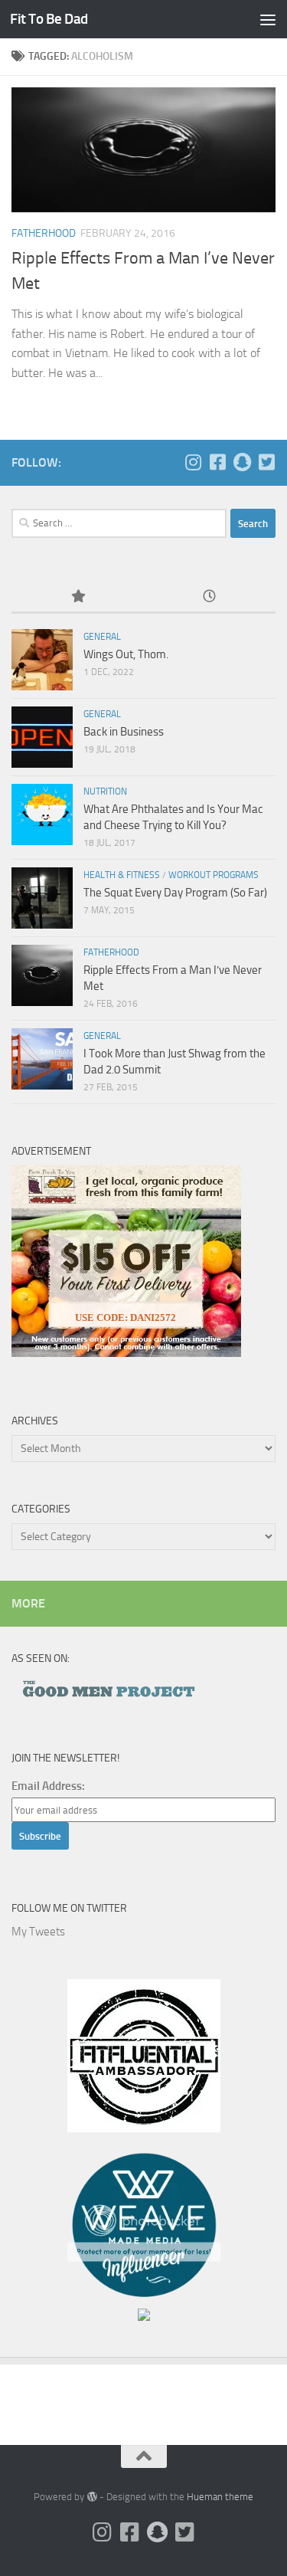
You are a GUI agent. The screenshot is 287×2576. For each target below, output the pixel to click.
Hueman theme (220, 2497)
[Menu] (268, 19)
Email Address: (48, 1786)
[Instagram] (193, 462)
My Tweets (38, 1932)
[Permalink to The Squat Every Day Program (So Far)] (42, 898)
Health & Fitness (122, 875)
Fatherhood (44, 233)
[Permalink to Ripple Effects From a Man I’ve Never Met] (42, 975)
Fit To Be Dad (49, 19)
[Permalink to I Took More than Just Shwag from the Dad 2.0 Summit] (42, 1059)
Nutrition (105, 791)
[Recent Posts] (210, 597)
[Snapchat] (242, 462)
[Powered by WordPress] (91, 2497)
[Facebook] (217, 462)
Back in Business (124, 732)
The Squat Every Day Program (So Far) (175, 893)
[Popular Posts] (78, 597)
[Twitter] (266, 462)
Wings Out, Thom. (126, 654)
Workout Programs (214, 875)
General (102, 637)
